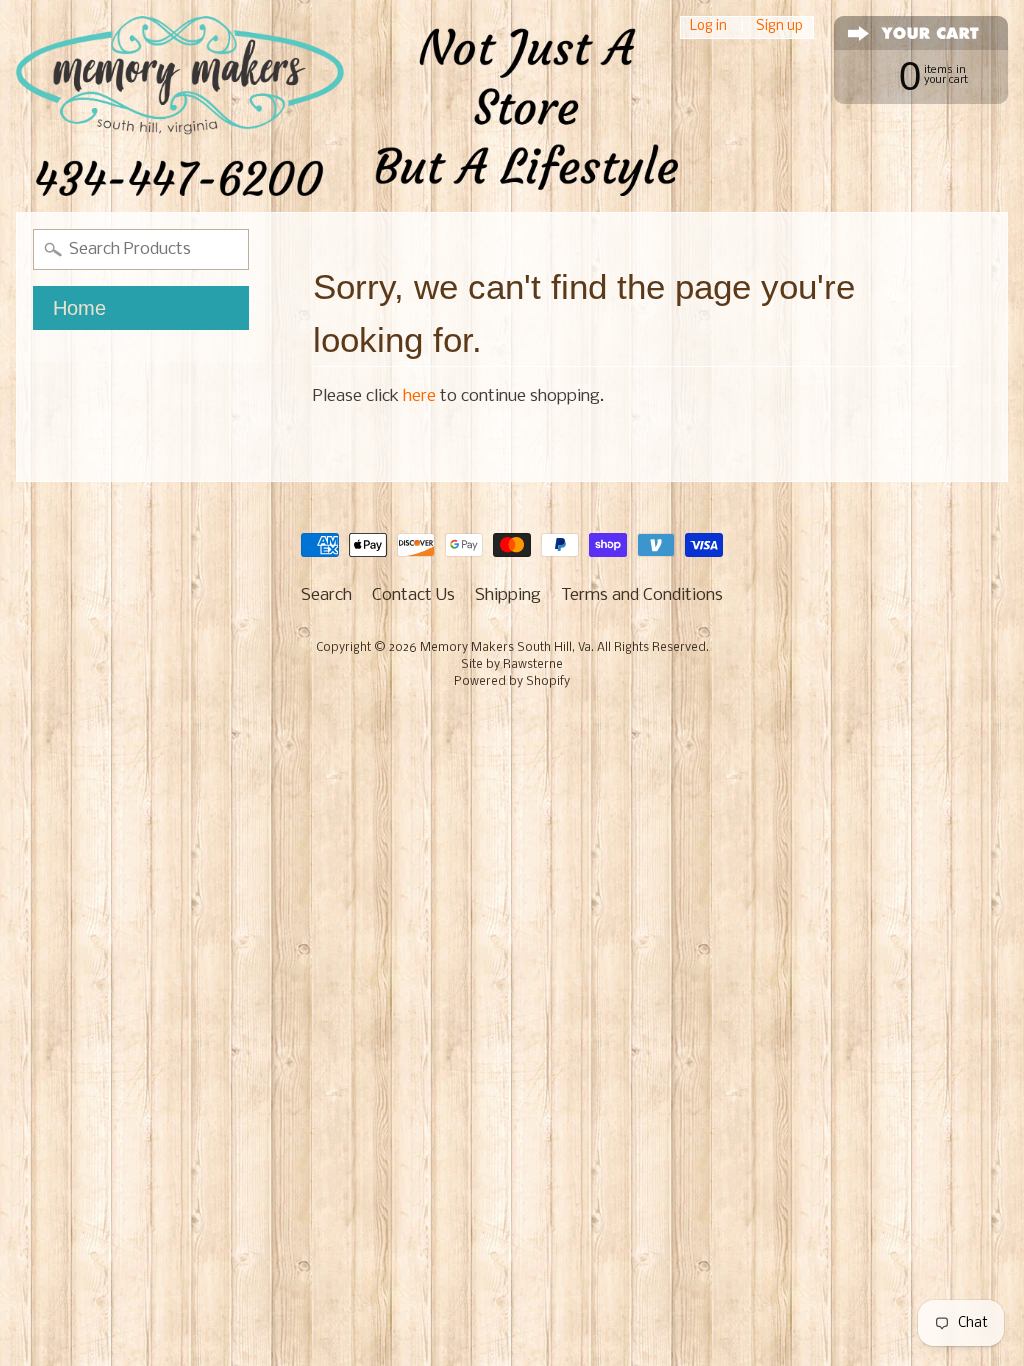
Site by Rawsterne (512, 665)
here (419, 396)
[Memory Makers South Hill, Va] (347, 106)
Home (79, 308)
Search (326, 595)
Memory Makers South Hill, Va (505, 648)
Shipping (508, 595)
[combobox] (141, 249)
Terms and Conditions (642, 595)
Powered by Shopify (512, 682)
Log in (708, 27)
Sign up (779, 27)
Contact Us (413, 595)
